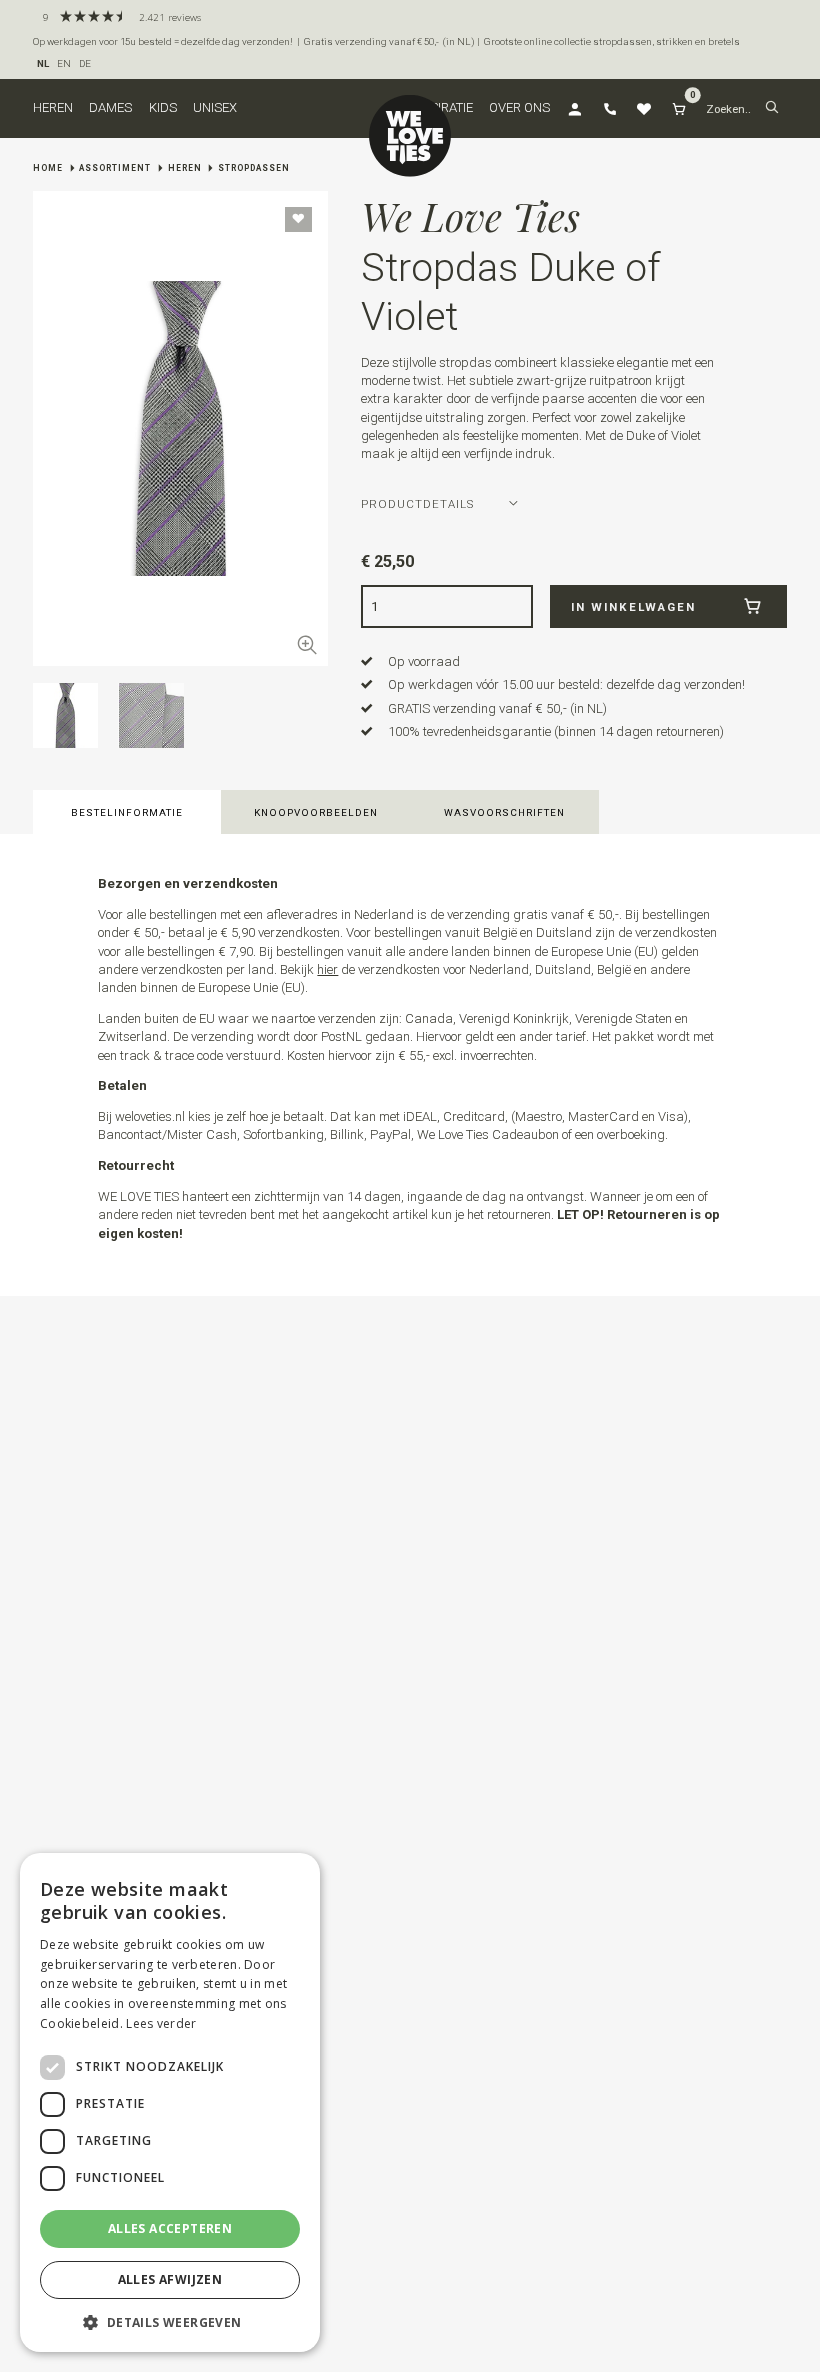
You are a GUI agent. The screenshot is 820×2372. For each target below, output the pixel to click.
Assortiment (115, 168)
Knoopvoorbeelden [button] (316, 812)
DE (85, 63)
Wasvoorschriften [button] (504, 812)
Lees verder (161, 2023)
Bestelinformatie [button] (127, 812)
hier (327, 969)
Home (48, 168)
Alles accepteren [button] (170, 2228)
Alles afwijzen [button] (170, 2279)
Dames (110, 107)
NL (43, 63)
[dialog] (170, 2102)
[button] (772, 108)
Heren (53, 107)
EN (64, 63)
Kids (163, 107)
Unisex (215, 107)
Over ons (519, 107)
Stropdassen (254, 168)
